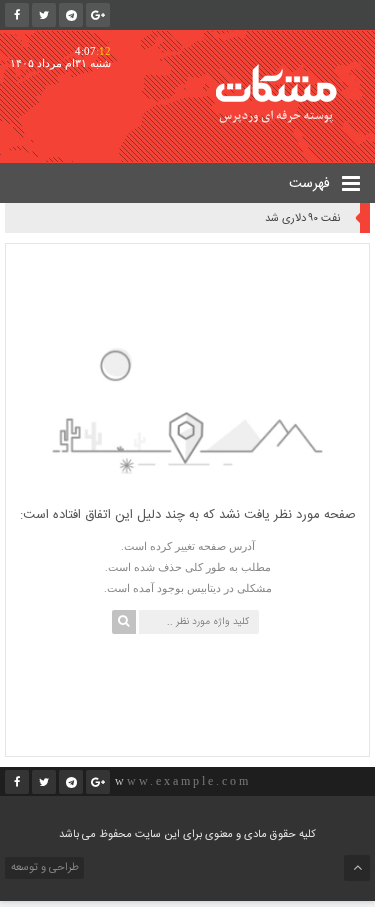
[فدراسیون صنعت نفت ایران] (290, 93)
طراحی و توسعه (43, 868)
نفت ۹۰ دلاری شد (302, 219)
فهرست (311, 184)
